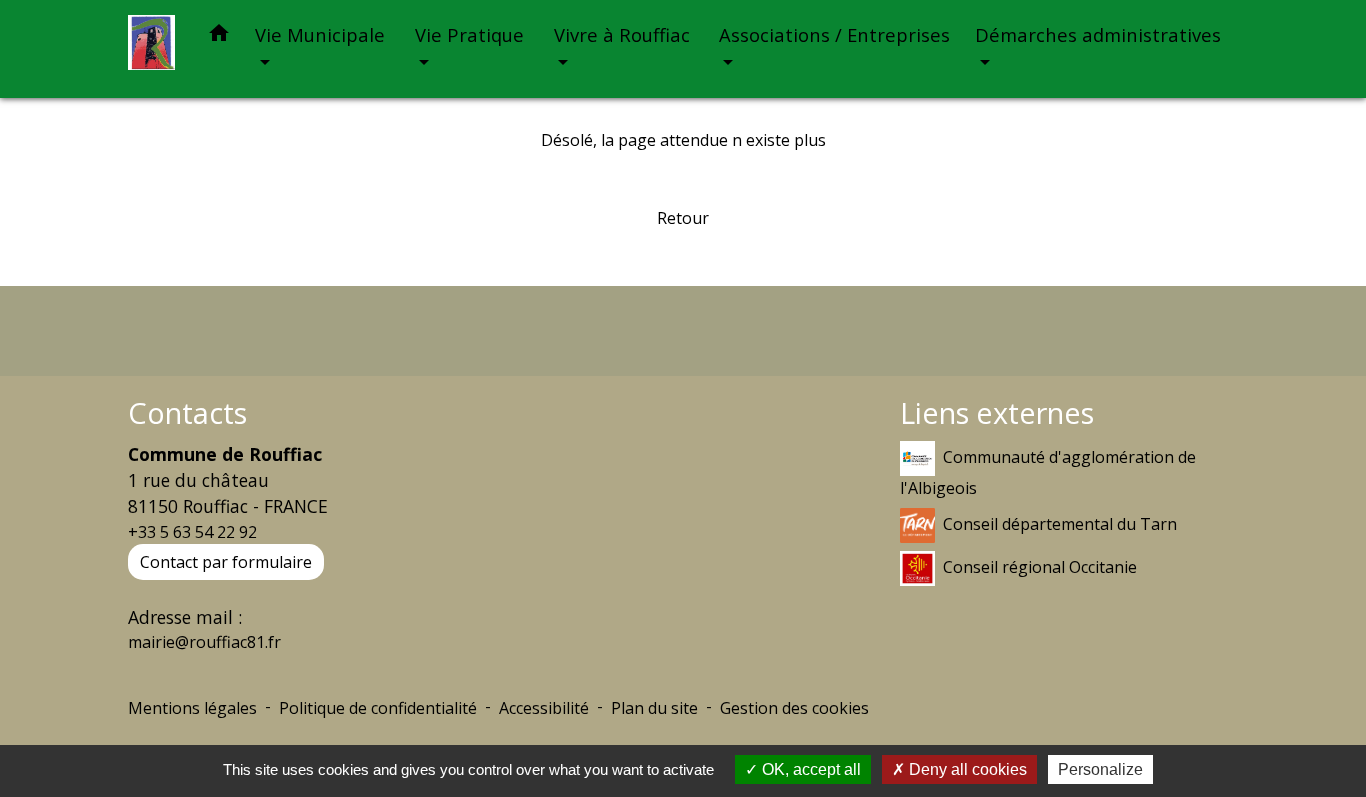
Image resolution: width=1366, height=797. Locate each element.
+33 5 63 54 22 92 (192, 532)
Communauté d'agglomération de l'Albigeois (1048, 471)
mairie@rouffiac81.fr (204, 642)
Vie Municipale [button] (320, 34)
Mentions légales (192, 708)
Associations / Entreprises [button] (834, 34)
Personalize (1100, 769)
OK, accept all (809, 769)
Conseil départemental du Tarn (1060, 523)
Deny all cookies (966, 769)
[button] (219, 36)
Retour (683, 218)
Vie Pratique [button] (469, 34)
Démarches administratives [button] (1098, 34)
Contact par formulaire (226, 562)
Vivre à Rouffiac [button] (622, 34)
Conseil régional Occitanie (1040, 566)
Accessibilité (544, 708)
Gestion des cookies (794, 708)
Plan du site (654, 708)
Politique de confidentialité (378, 708)
